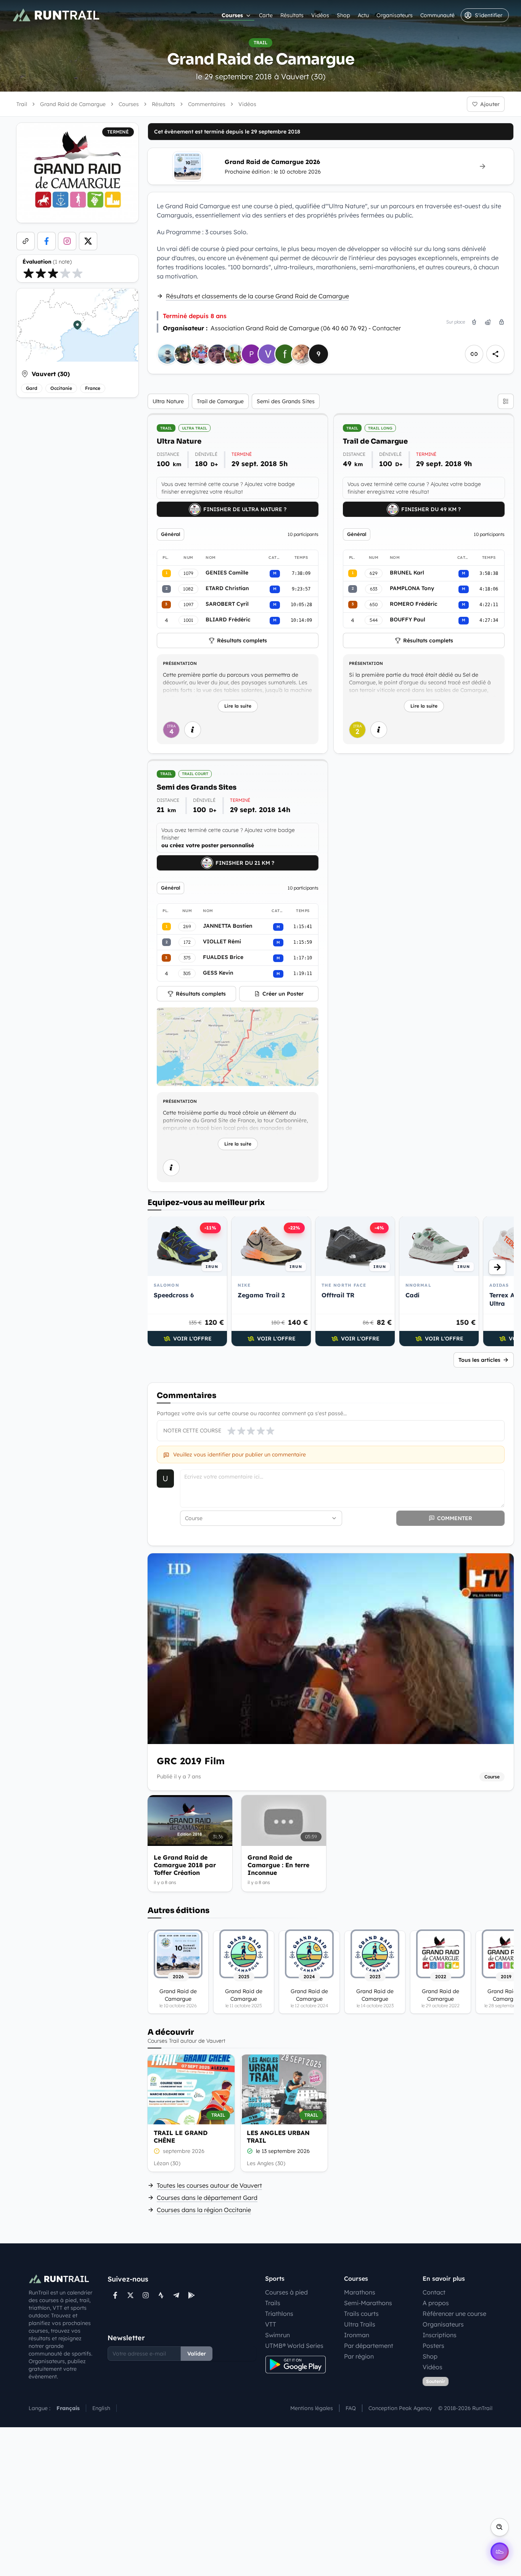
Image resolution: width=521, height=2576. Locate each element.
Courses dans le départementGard (207, 2198)
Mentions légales (312, 2408)
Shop (343, 15)
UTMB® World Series (294, 2346)
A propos (436, 2303)
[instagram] (67, 241)
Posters (433, 2346)
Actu (363, 15)
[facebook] (47, 241)
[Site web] (26, 241)
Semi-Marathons (368, 2303)
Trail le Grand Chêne (181, 2137)
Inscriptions (440, 2335)
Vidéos (320, 15)
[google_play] (191, 2295)
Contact (434, 2292)
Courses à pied (286, 2292)
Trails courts (361, 2314)
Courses (232, 15)
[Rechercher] (500, 2527)
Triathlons (279, 2314)
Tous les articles (479, 1360)
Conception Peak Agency (400, 2408)
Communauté (437, 15)
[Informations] (193, 730)
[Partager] (495, 354)
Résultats (292, 15)
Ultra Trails (360, 2324)
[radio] (29, 273)
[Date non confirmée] (157, 2151)
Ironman (357, 2335)
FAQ (351, 2408)
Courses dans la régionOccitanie (204, 2210)
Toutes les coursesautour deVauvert (209, 2185)
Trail (22, 104)
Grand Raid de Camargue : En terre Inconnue (278, 1865)
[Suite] (497, 1267)
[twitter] (88, 241)
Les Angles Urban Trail (278, 2137)
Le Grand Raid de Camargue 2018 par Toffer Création (185, 1865)
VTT (271, 2324)
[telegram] (176, 2295)
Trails (273, 2303)
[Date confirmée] (250, 2151)
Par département (369, 2346)
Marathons (360, 2292)
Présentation (180, 663)
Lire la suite (238, 706)
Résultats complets (242, 640)
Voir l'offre (192, 1339)
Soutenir (436, 2381)
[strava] (161, 2295)
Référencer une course (454, 2314)
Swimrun (277, 2335)
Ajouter (490, 104)
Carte (266, 15)
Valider (197, 2354)
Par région (359, 2356)
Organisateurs (395, 15)
